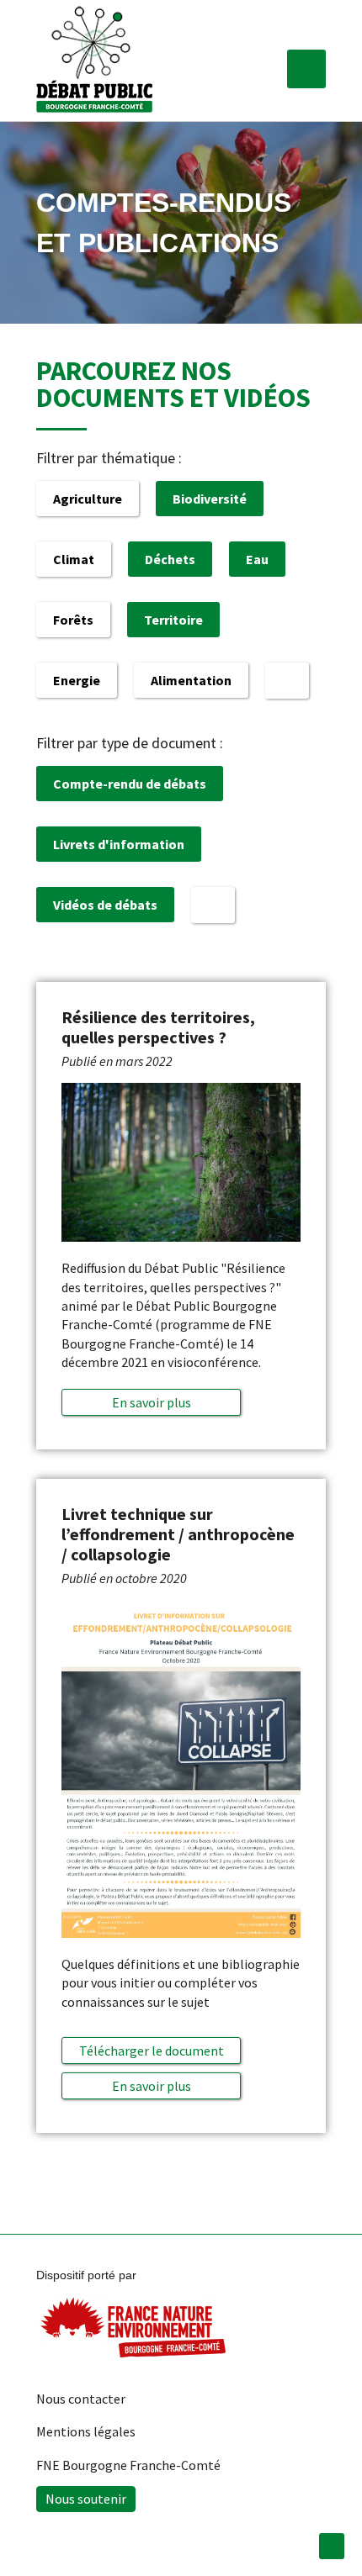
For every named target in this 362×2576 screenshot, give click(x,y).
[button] (306, 69)
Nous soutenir (86, 2499)
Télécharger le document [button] (152, 2051)
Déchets (170, 559)
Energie (77, 680)
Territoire (173, 620)
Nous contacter (81, 2399)
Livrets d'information (119, 844)
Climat (74, 559)
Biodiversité (210, 499)
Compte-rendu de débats (130, 784)
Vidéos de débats (105, 905)
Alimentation (191, 680)
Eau (257, 559)
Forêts (73, 620)
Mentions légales (86, 2431)
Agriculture (88, 499)
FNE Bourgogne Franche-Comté (128, 2465)
